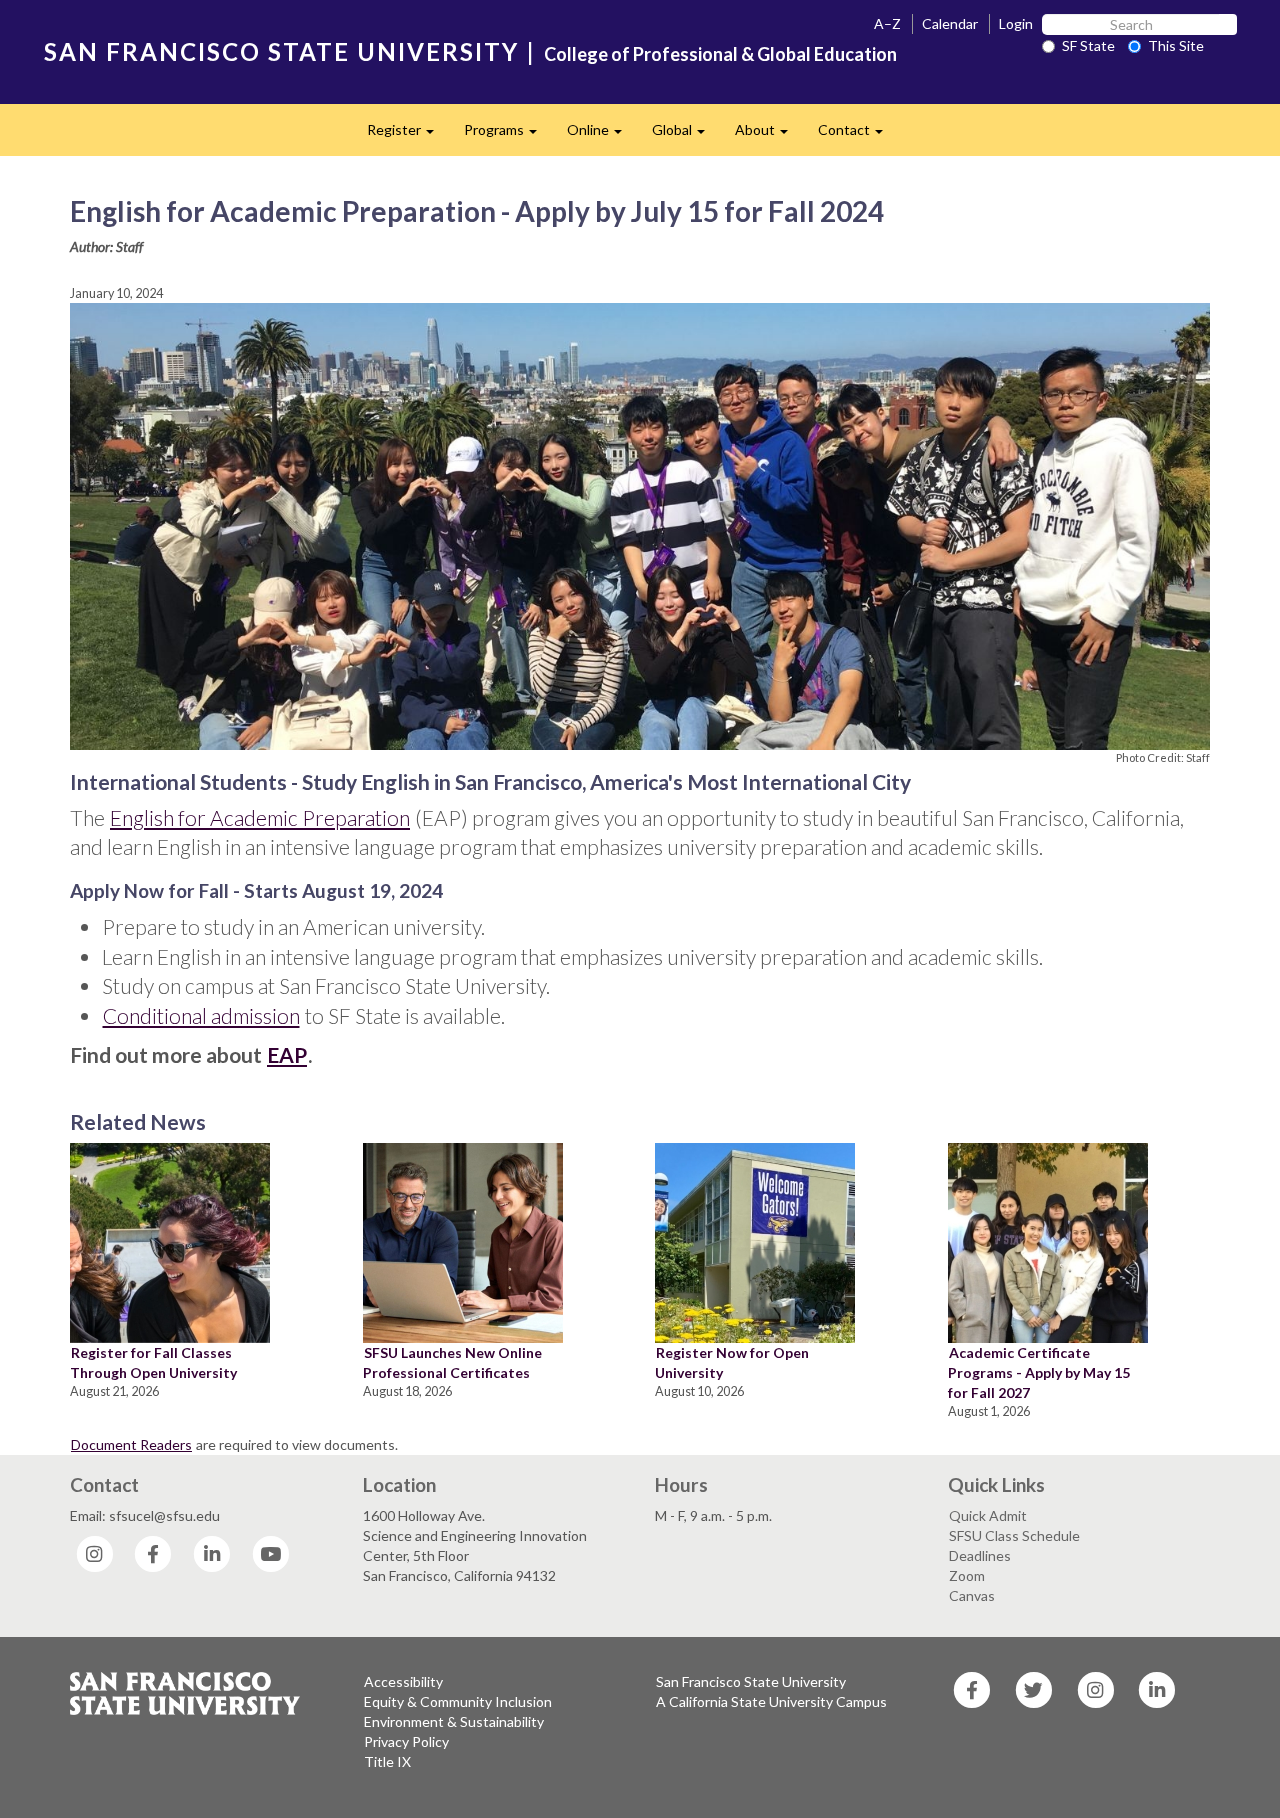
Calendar (950, 23)
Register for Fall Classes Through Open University (153, 1362)
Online (602, 135)
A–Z (887, 23)
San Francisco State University (751, 1681)
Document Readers (131, 1444)
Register (408, 135)
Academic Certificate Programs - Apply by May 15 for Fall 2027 (1039, 1372)
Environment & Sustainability (454, 1721)
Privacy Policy (406, 1741)
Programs (508, 135)
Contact (858, 135)
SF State (1088, 45)
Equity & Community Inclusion (458, 1701)
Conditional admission (201, 1015)
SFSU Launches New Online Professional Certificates (452, 1362)
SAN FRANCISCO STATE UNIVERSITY (281, 51)
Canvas (972, 1595)
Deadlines (980, 1555)
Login (1016, 23)
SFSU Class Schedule (1014, 1535)
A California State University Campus (771, 1701)
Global (686, 135)
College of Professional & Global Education (720, 54)
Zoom (967, 1575)
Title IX (387, 1761)
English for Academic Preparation (260, 817)
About (769, 135)
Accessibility (403, 1681)
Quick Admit (988, 1515)
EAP (287, 1054)
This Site (1176, 45)
